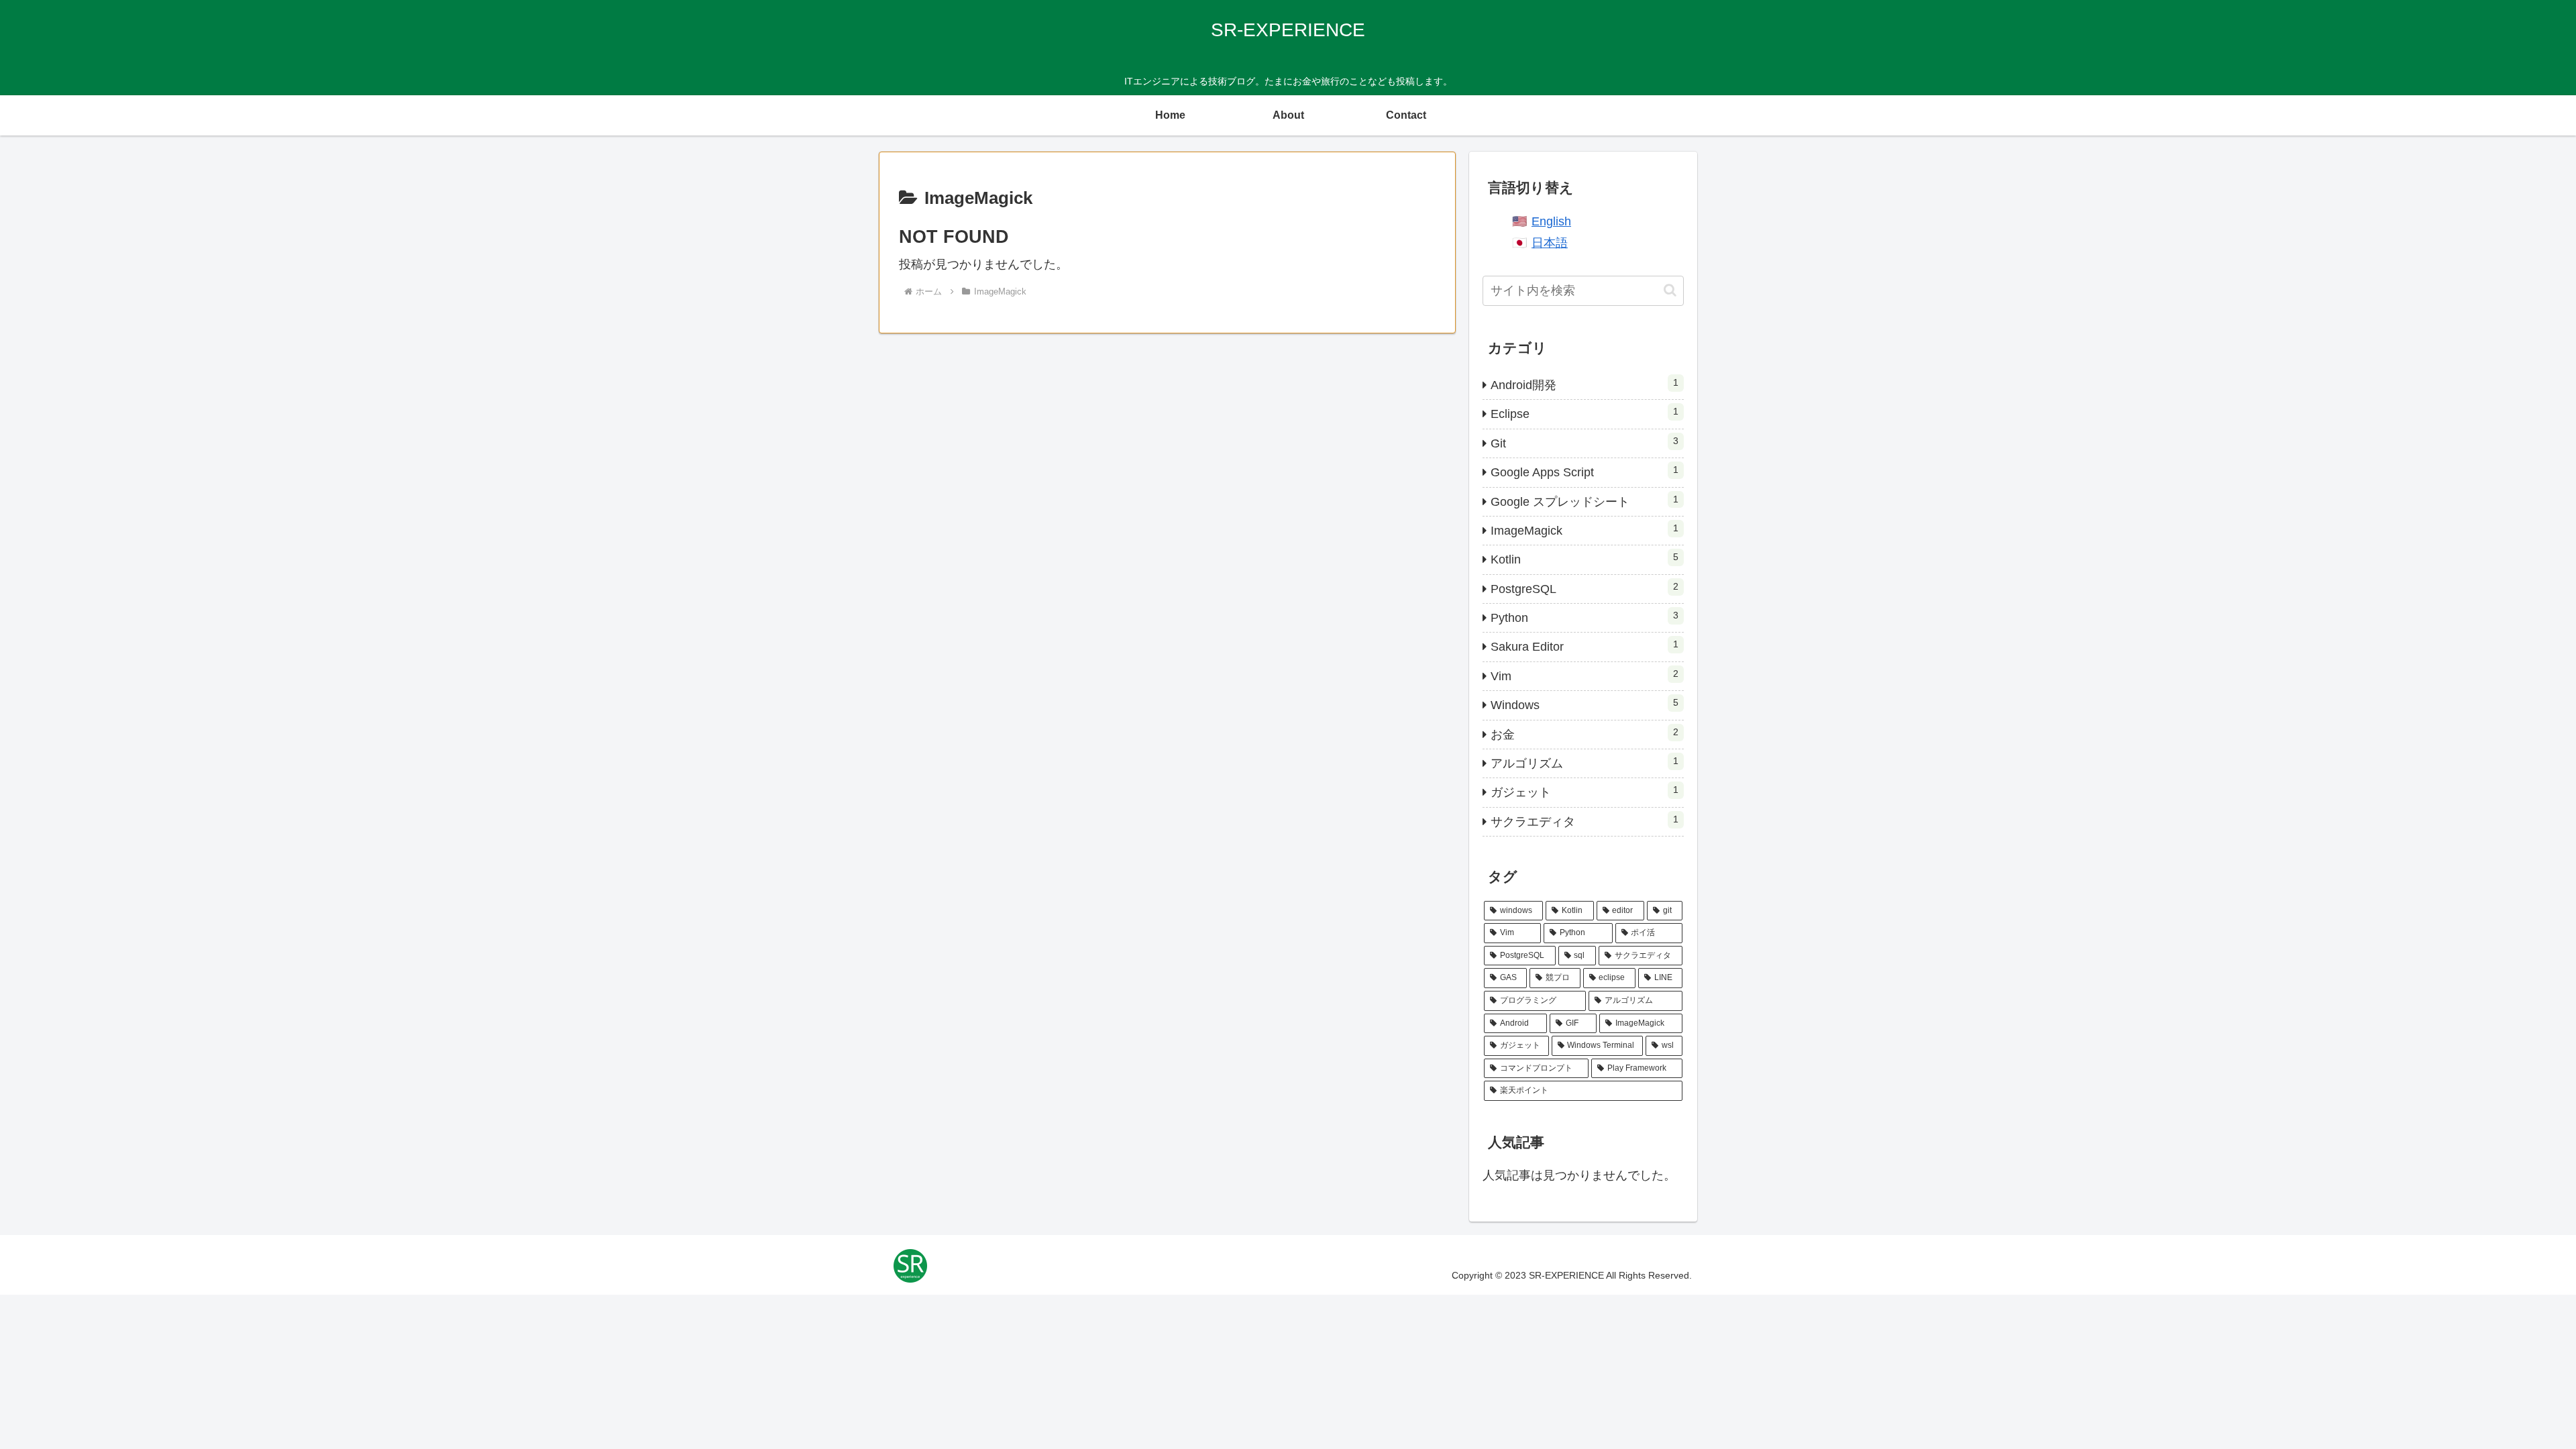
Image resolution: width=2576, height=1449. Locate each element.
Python (1585, 617)
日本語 (1550, 243)
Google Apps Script (1585, 472)
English (1551, 221)
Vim (1585, 676)
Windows (1585, 704)
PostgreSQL (1585, 588)
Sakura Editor (1585, 646)
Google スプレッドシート (1585, 501)
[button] (1670, 290)
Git (1585, 443)
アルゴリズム (1585, 763)
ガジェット (1585, 792)
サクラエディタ (1585, 821)
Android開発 (1585, 384)
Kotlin (1585, 559)
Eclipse (1585, 413)
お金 (1585, 734)
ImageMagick (1585, 530)
